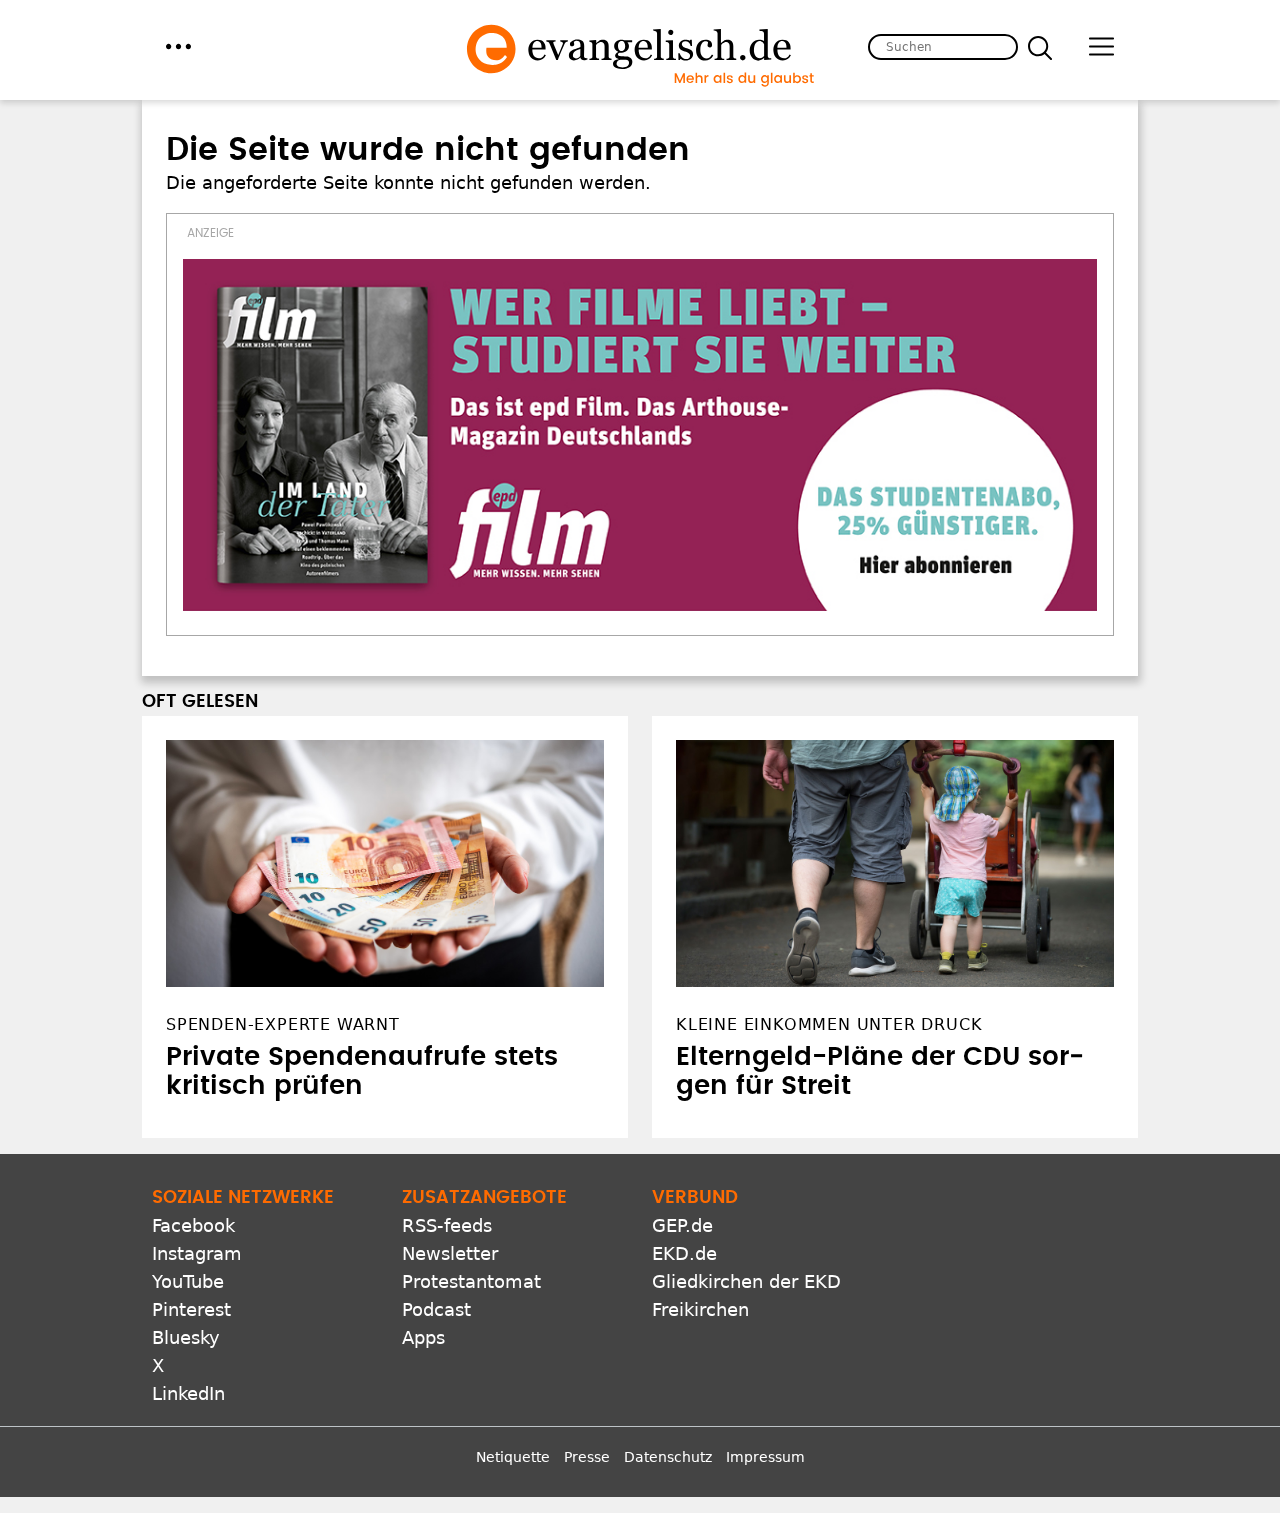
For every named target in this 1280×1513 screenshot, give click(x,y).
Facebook (193, 1225)
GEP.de (682, 1225)
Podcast (436, 1309)
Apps (423, 1337)
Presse (587, 1457)
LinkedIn (188, 1393)
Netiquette (513, 1457)
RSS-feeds (447, 1225)
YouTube (188, 1281)
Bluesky (186, 1337)
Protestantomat (471, 1281)
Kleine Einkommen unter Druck (829, 1024)
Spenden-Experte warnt (283, 1024)
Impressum (765, 1457)
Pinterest (191, 1309)
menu (178, 46)
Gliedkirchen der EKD (746, 1281)
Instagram (197, 1253)
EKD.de (684, 1253)
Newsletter (450, 1253)
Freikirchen (700, 1309)
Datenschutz (668, 1457)
